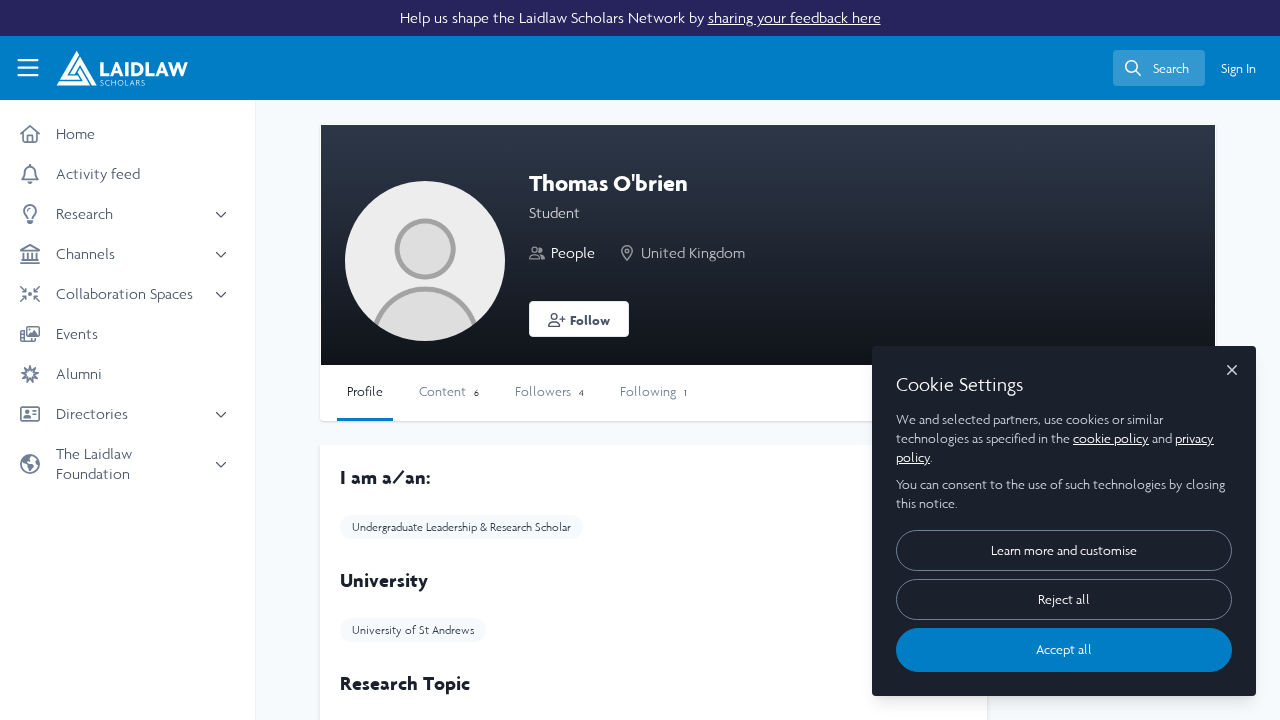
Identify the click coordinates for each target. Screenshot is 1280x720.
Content (449, 391)
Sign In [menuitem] (1238, 68)
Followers (549, 391)
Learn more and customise (1064, 550)
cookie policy (1111, 438)
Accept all (1064, 649)
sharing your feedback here (794, 17)
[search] (1159, 68)
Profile (365, 391)
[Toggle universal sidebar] (28, 68)
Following (653, 391)
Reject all (1064, 599)
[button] (579, 319)
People (573, 252)
